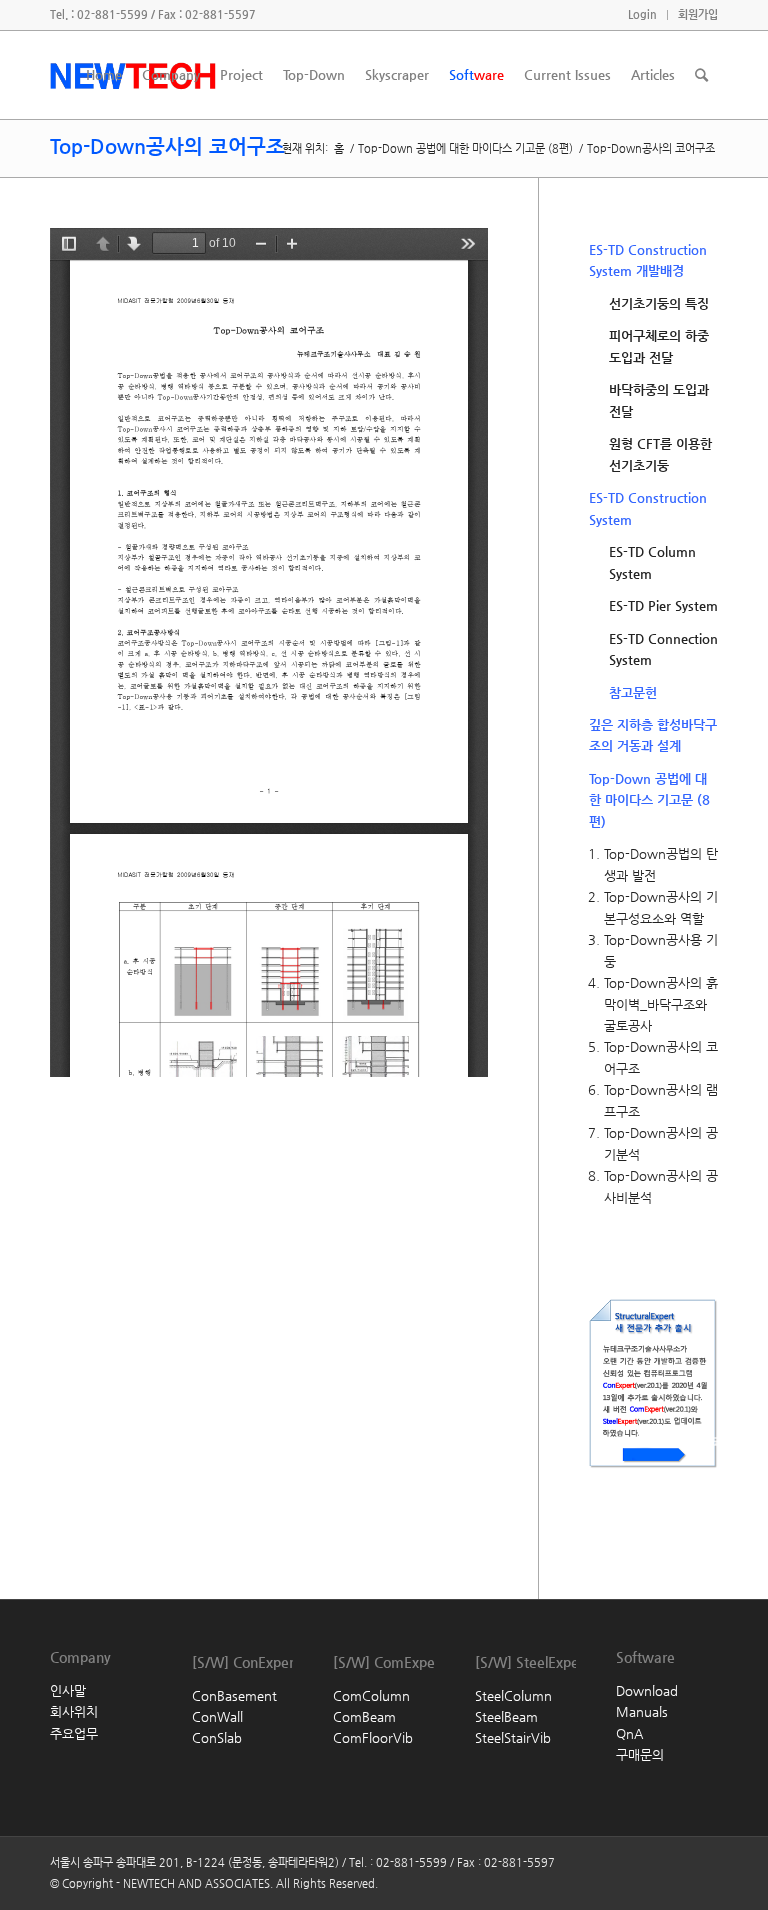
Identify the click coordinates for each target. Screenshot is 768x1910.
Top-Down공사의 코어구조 (167, 146)
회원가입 (698, 14)
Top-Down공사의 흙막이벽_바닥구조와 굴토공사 (661, 1004)
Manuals (642, 1711)
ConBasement (234, 1695)
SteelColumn (513, 1695)
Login (642, 14)
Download (647, 1690)
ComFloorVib (373, 1737)
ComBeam (364, 1716)
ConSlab (217, 1737)
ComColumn (371, 1695)
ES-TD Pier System (663, 605)
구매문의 (640, 1754)
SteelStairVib (513, 1737)
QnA (629, 1733)
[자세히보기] (624, 1496)
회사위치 (74, 1711)
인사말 (68, 1690)
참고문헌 (633, 692)
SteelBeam (506, 1716)
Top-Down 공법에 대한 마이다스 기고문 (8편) (465, 148)
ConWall (217, 1716)
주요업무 (74, 1733)
